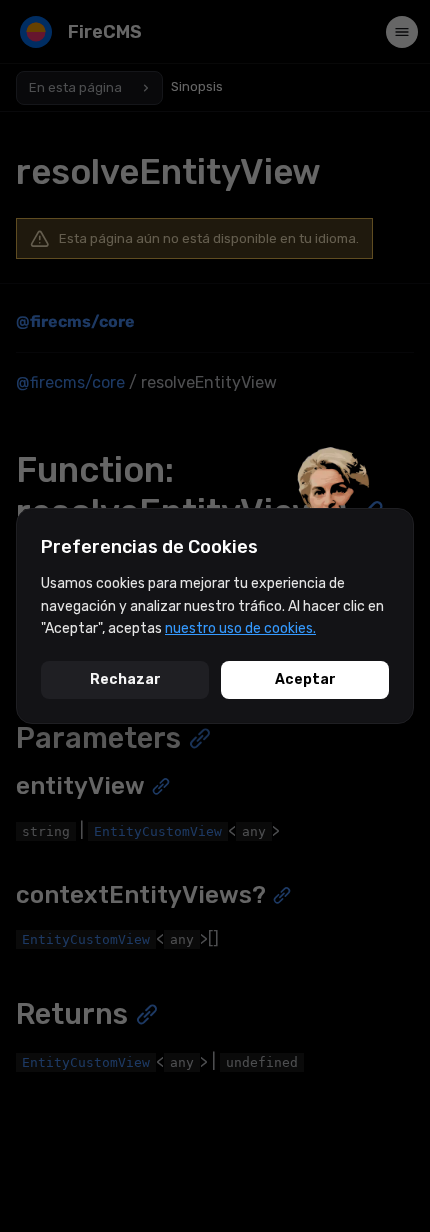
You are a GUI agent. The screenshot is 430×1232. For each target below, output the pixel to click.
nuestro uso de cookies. (240, 628)
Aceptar (305, 679)
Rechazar (125, 679)
